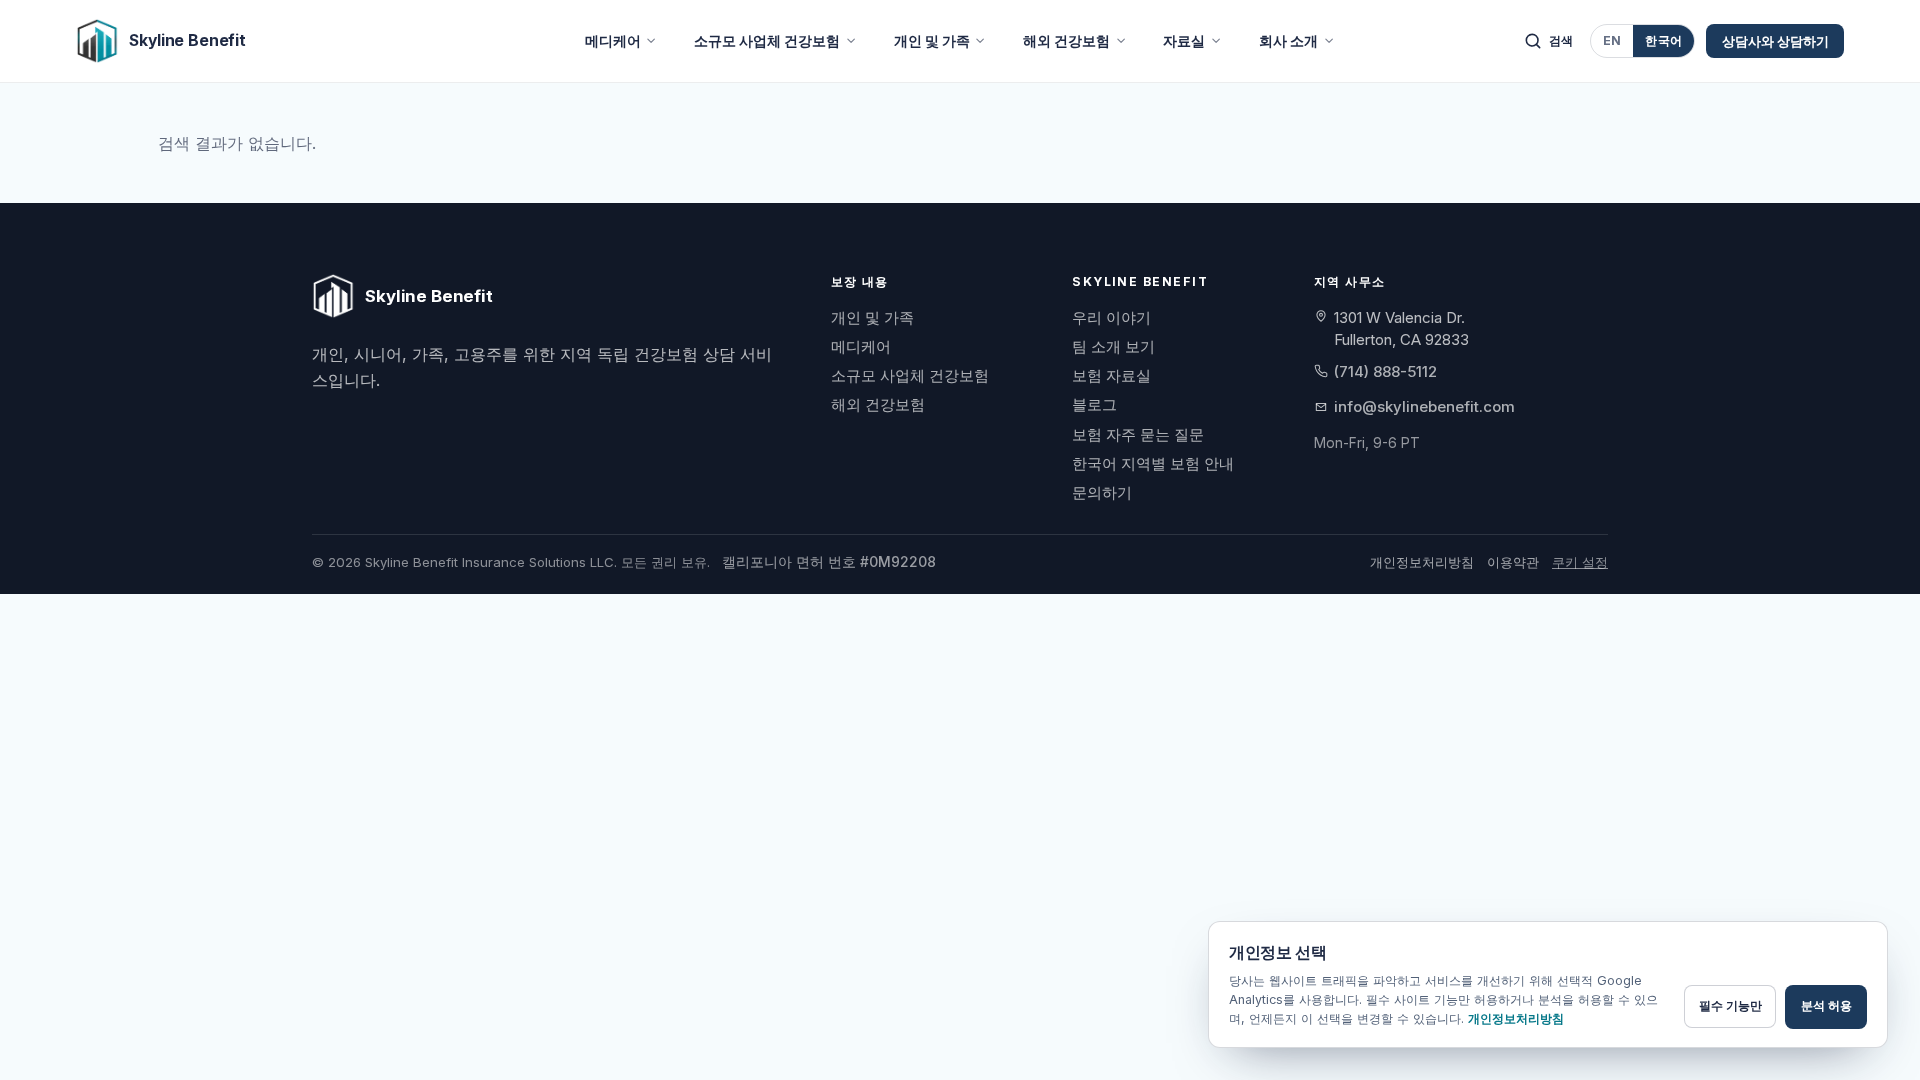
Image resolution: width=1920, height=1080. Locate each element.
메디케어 (613, 40)
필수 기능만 (1730, 1005)
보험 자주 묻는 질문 (1138, 434)
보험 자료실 (1111, 375)
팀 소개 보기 (1113, 346)
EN (1612, 40)
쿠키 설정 (1580, 562)
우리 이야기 (1111, 317)
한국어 (1663, 40)
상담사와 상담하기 (1775, 41)
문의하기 (1102, 492)
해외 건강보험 (1066, 40)
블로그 (1094, 404)
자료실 (1184, 40)
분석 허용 (1826, 1005)
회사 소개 (1288, 40)
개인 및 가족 (932, 40)
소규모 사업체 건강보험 (767, 40)
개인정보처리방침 (1422, 562)
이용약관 (1513, 562)
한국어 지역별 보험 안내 (1153, 463)
